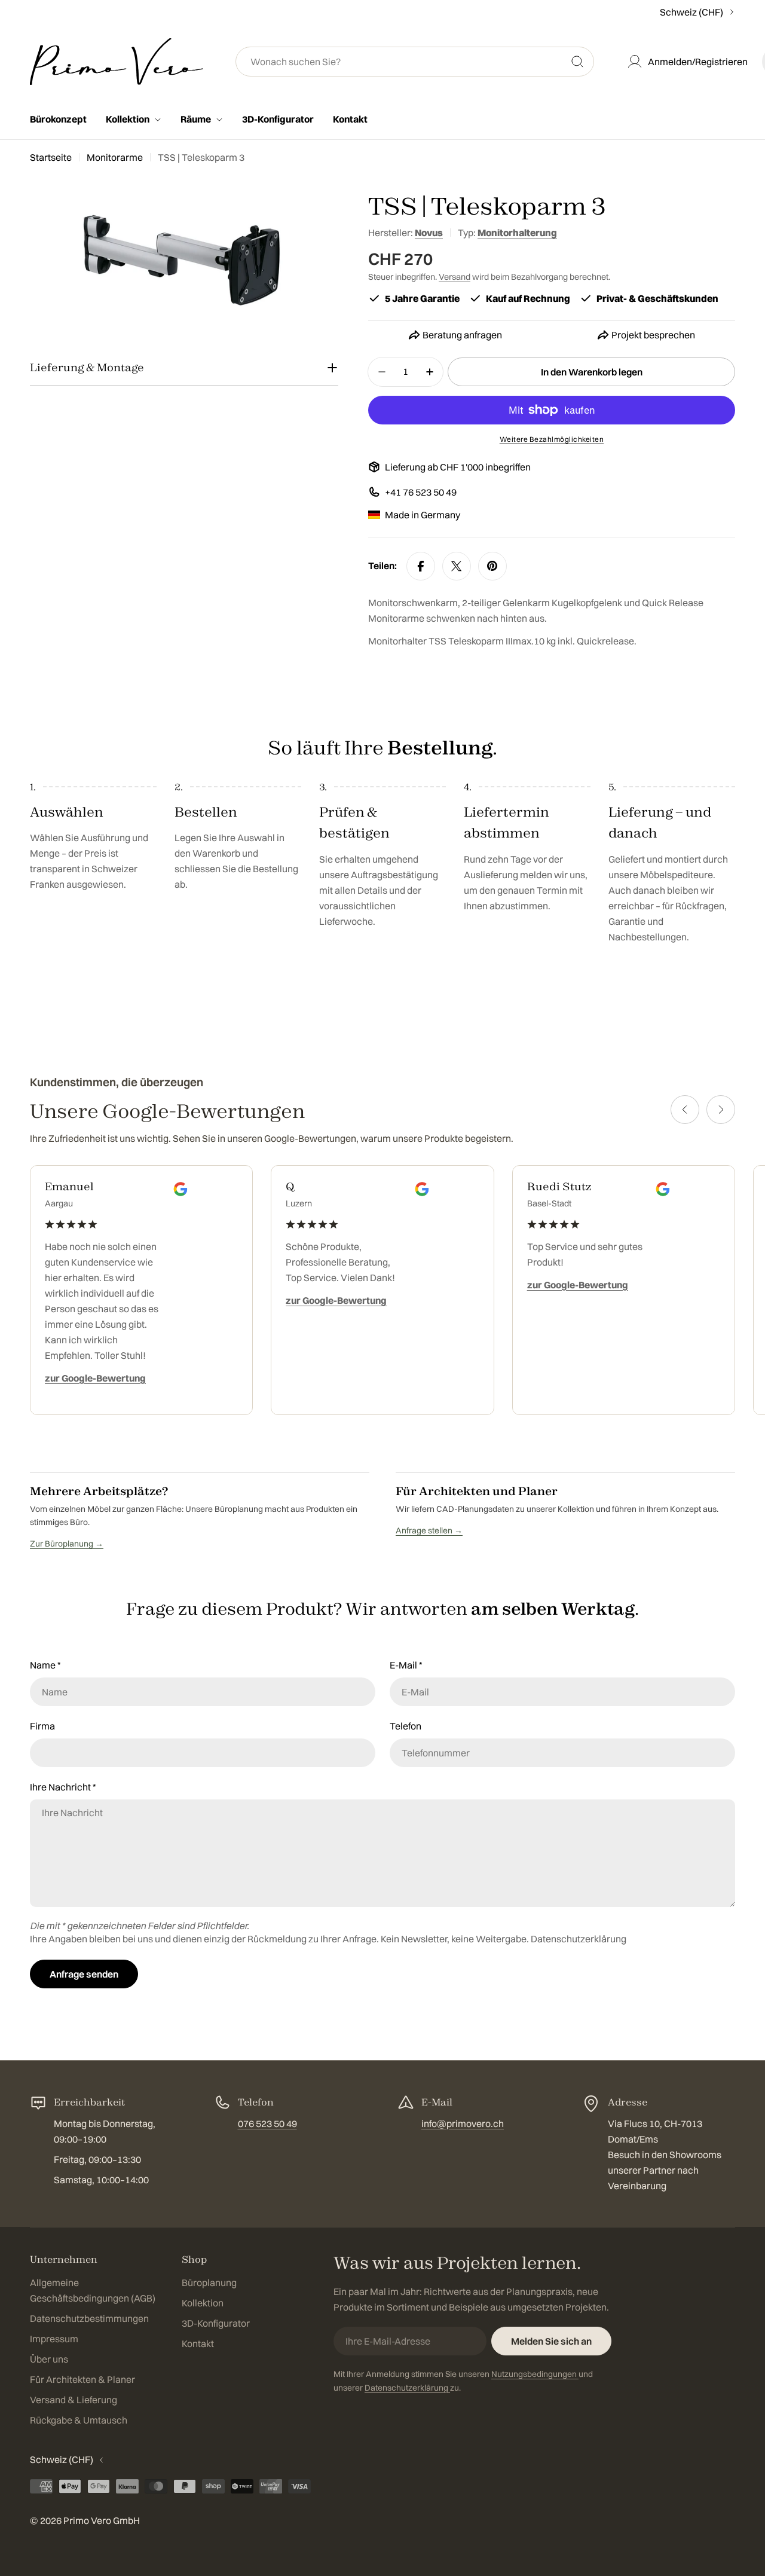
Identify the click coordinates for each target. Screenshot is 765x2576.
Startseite (51, 157)
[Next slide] (721, 1110)
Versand (455, 277)
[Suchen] (577, 62)
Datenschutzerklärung (579, 1939)
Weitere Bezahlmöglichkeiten (552, 439)
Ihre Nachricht (63, 1787)
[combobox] (415, 62)
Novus (429, 233)
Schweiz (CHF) (691, 12)
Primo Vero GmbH (102, 2520)
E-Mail (406, 1665)
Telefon (406, 1726)
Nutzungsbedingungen (535, 2374)
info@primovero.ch (463, 2123)
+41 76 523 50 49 (421, 492)
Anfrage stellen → (429, 1530)
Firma (42, 1726)
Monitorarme (115, 157)
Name (45, 1665)
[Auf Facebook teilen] (421, 566)
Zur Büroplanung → (67, 1544)
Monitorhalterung (517, 233)
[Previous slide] (685, 1110)
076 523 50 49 (267, 2123)
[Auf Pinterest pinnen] (492, 566)
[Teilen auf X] (457, 566)
